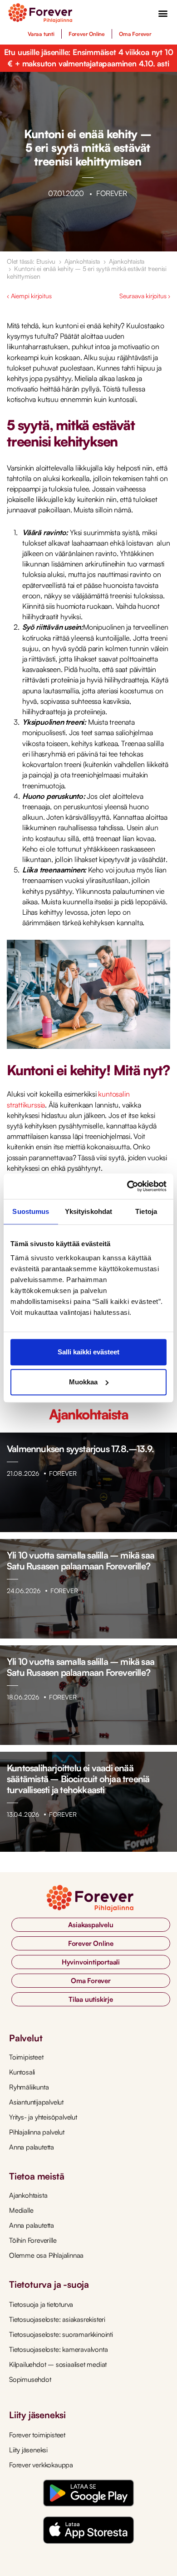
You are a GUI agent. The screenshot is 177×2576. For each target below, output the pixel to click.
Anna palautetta (32, 2147)
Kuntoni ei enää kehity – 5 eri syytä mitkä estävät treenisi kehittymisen (87, 272)
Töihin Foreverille (33, 2240)
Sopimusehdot (30, 2379)
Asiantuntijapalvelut (36, 2102)
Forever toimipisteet (37, 2435)
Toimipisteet (26, 2057)
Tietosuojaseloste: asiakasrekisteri (57, 2319)
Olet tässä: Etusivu (31, 261)
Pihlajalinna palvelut (37, 2132)
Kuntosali (22, 2072)
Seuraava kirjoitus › (145, 296)
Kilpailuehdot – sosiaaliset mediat (58, 2364)
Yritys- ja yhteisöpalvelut (43, 2117)
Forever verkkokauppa (41, 2465)
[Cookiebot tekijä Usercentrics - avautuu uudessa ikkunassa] (127, 1186)
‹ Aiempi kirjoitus (29, 296)
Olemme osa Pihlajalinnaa (46, 2255)
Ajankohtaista (82, 261)
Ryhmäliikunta (29, 2087)
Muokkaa (83, 1382)
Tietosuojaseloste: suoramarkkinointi (61, 2334)
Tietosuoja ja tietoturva (41, 2304)
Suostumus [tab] (31, 1211)
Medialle (21, 2210)
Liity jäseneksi (28, 2450)
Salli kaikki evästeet (88, 1352)
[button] (163, 13)
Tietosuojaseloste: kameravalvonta (58, 2349)
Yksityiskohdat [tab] (88, 1211)
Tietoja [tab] (146, 1211)
